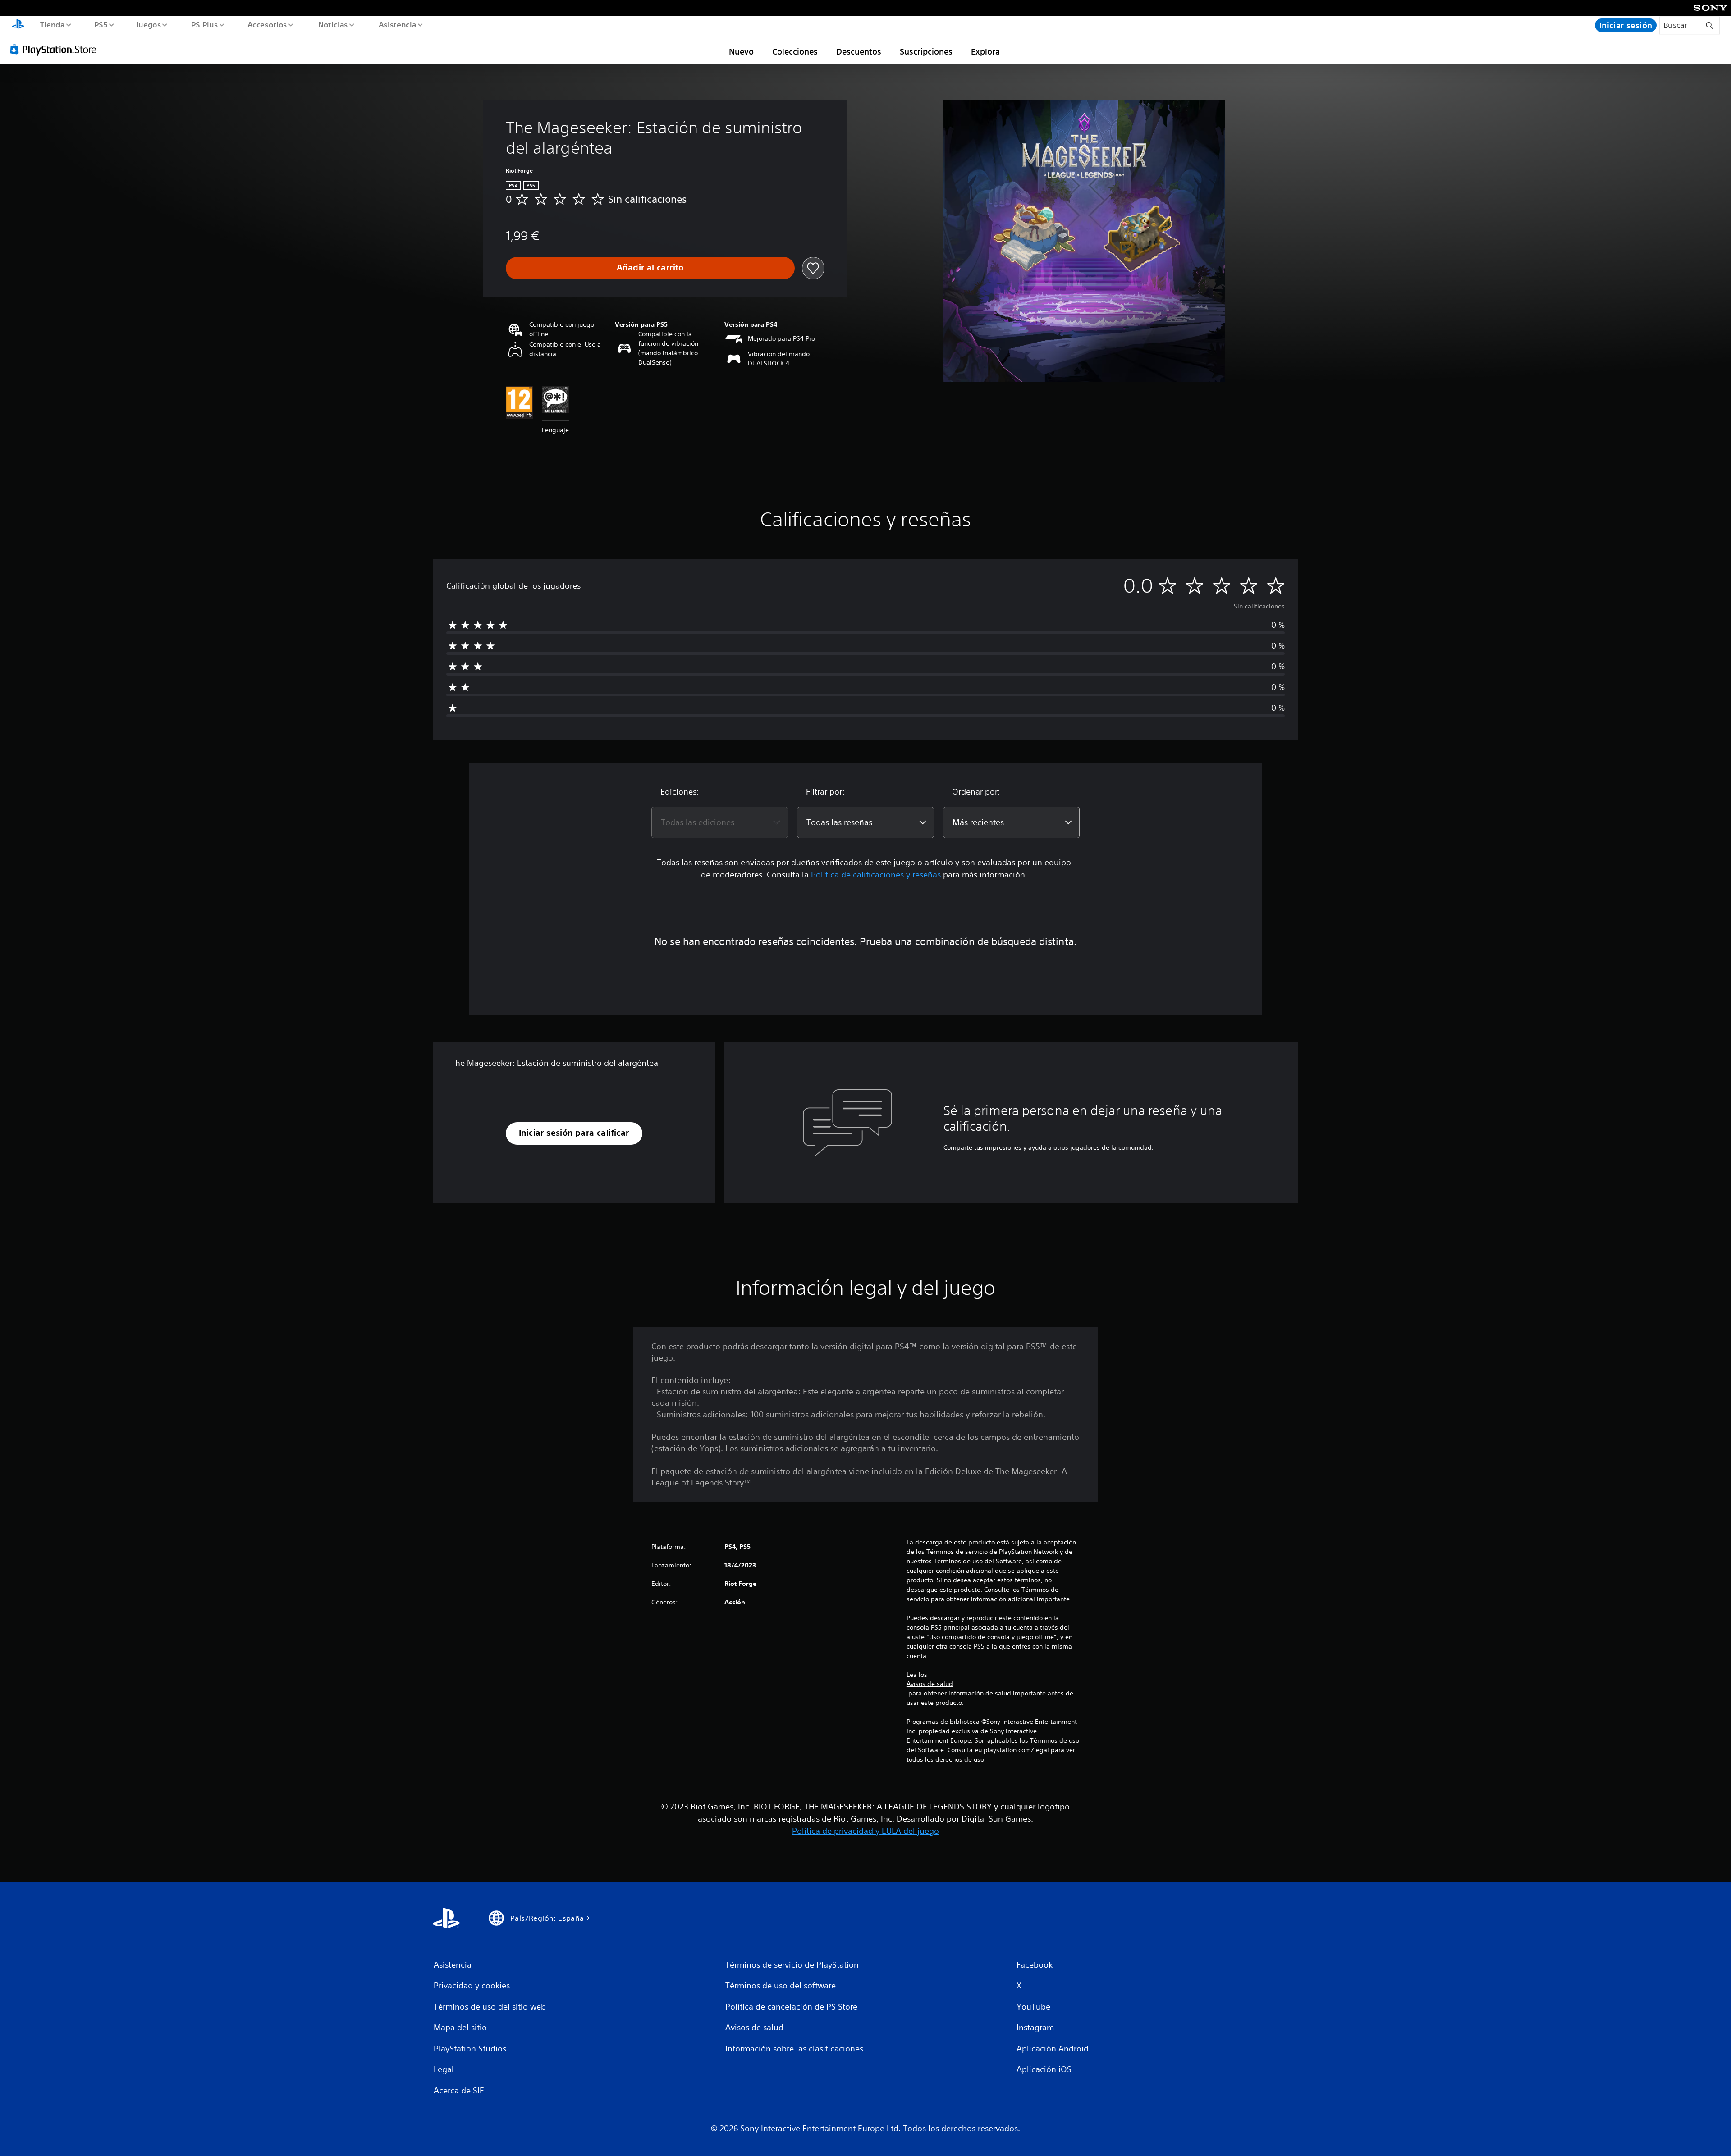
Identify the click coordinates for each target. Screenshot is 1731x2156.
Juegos (149, 24)
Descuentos (859, 51)
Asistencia (397, 24)
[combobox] (720, 822)
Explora (985, 51)
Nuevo (741, 51)
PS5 (101, 24)
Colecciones (795, 51)
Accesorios (267, 24)
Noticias (333, 24)
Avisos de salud (930, 1684)
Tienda (52, 24)
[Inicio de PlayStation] (18, 25)
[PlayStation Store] (56, 49)
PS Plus (204, 24)
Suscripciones (926, 51)
